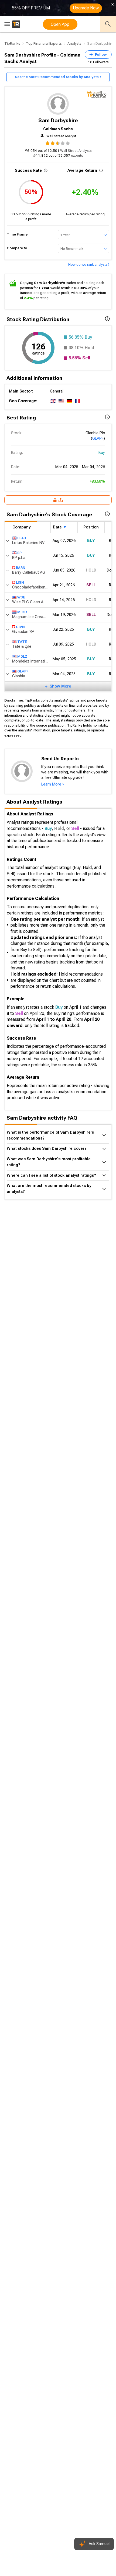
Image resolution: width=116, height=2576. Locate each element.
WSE (21, 597)
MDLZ (22, 656)
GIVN (20, 627)
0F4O (22, 538)
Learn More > (53, 784)
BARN (21, 568)
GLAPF (98, 438)
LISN (20, 582)
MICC (22, 612)
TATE (22, 642)
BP (19, 553)
